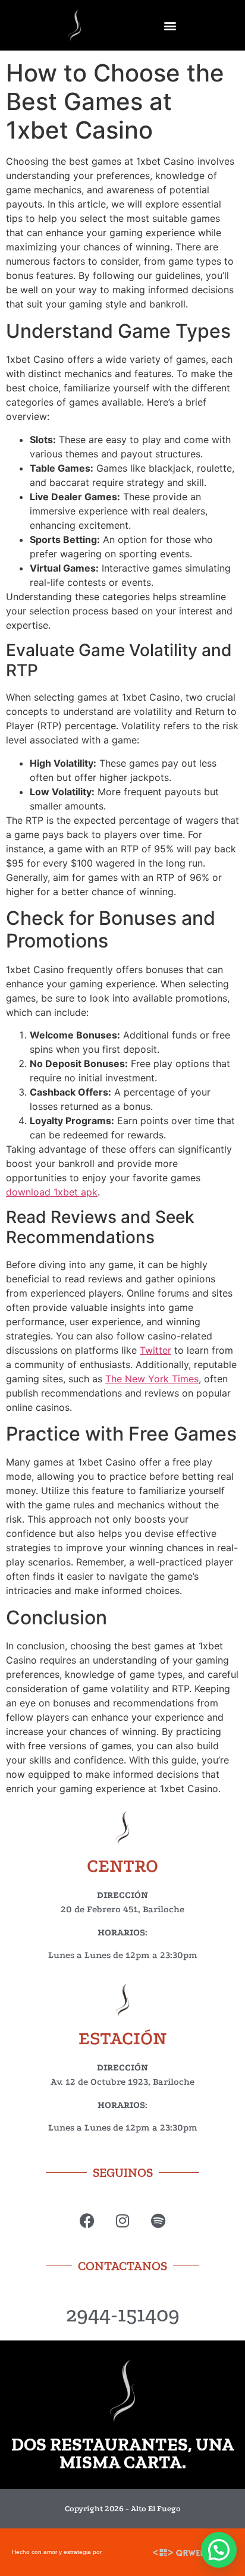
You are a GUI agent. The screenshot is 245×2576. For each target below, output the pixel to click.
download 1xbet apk (52, 1192)
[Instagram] (123, 2221)
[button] (170, 25)
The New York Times (152, 1379)
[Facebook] (87, 2221)
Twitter (156, 1350)
